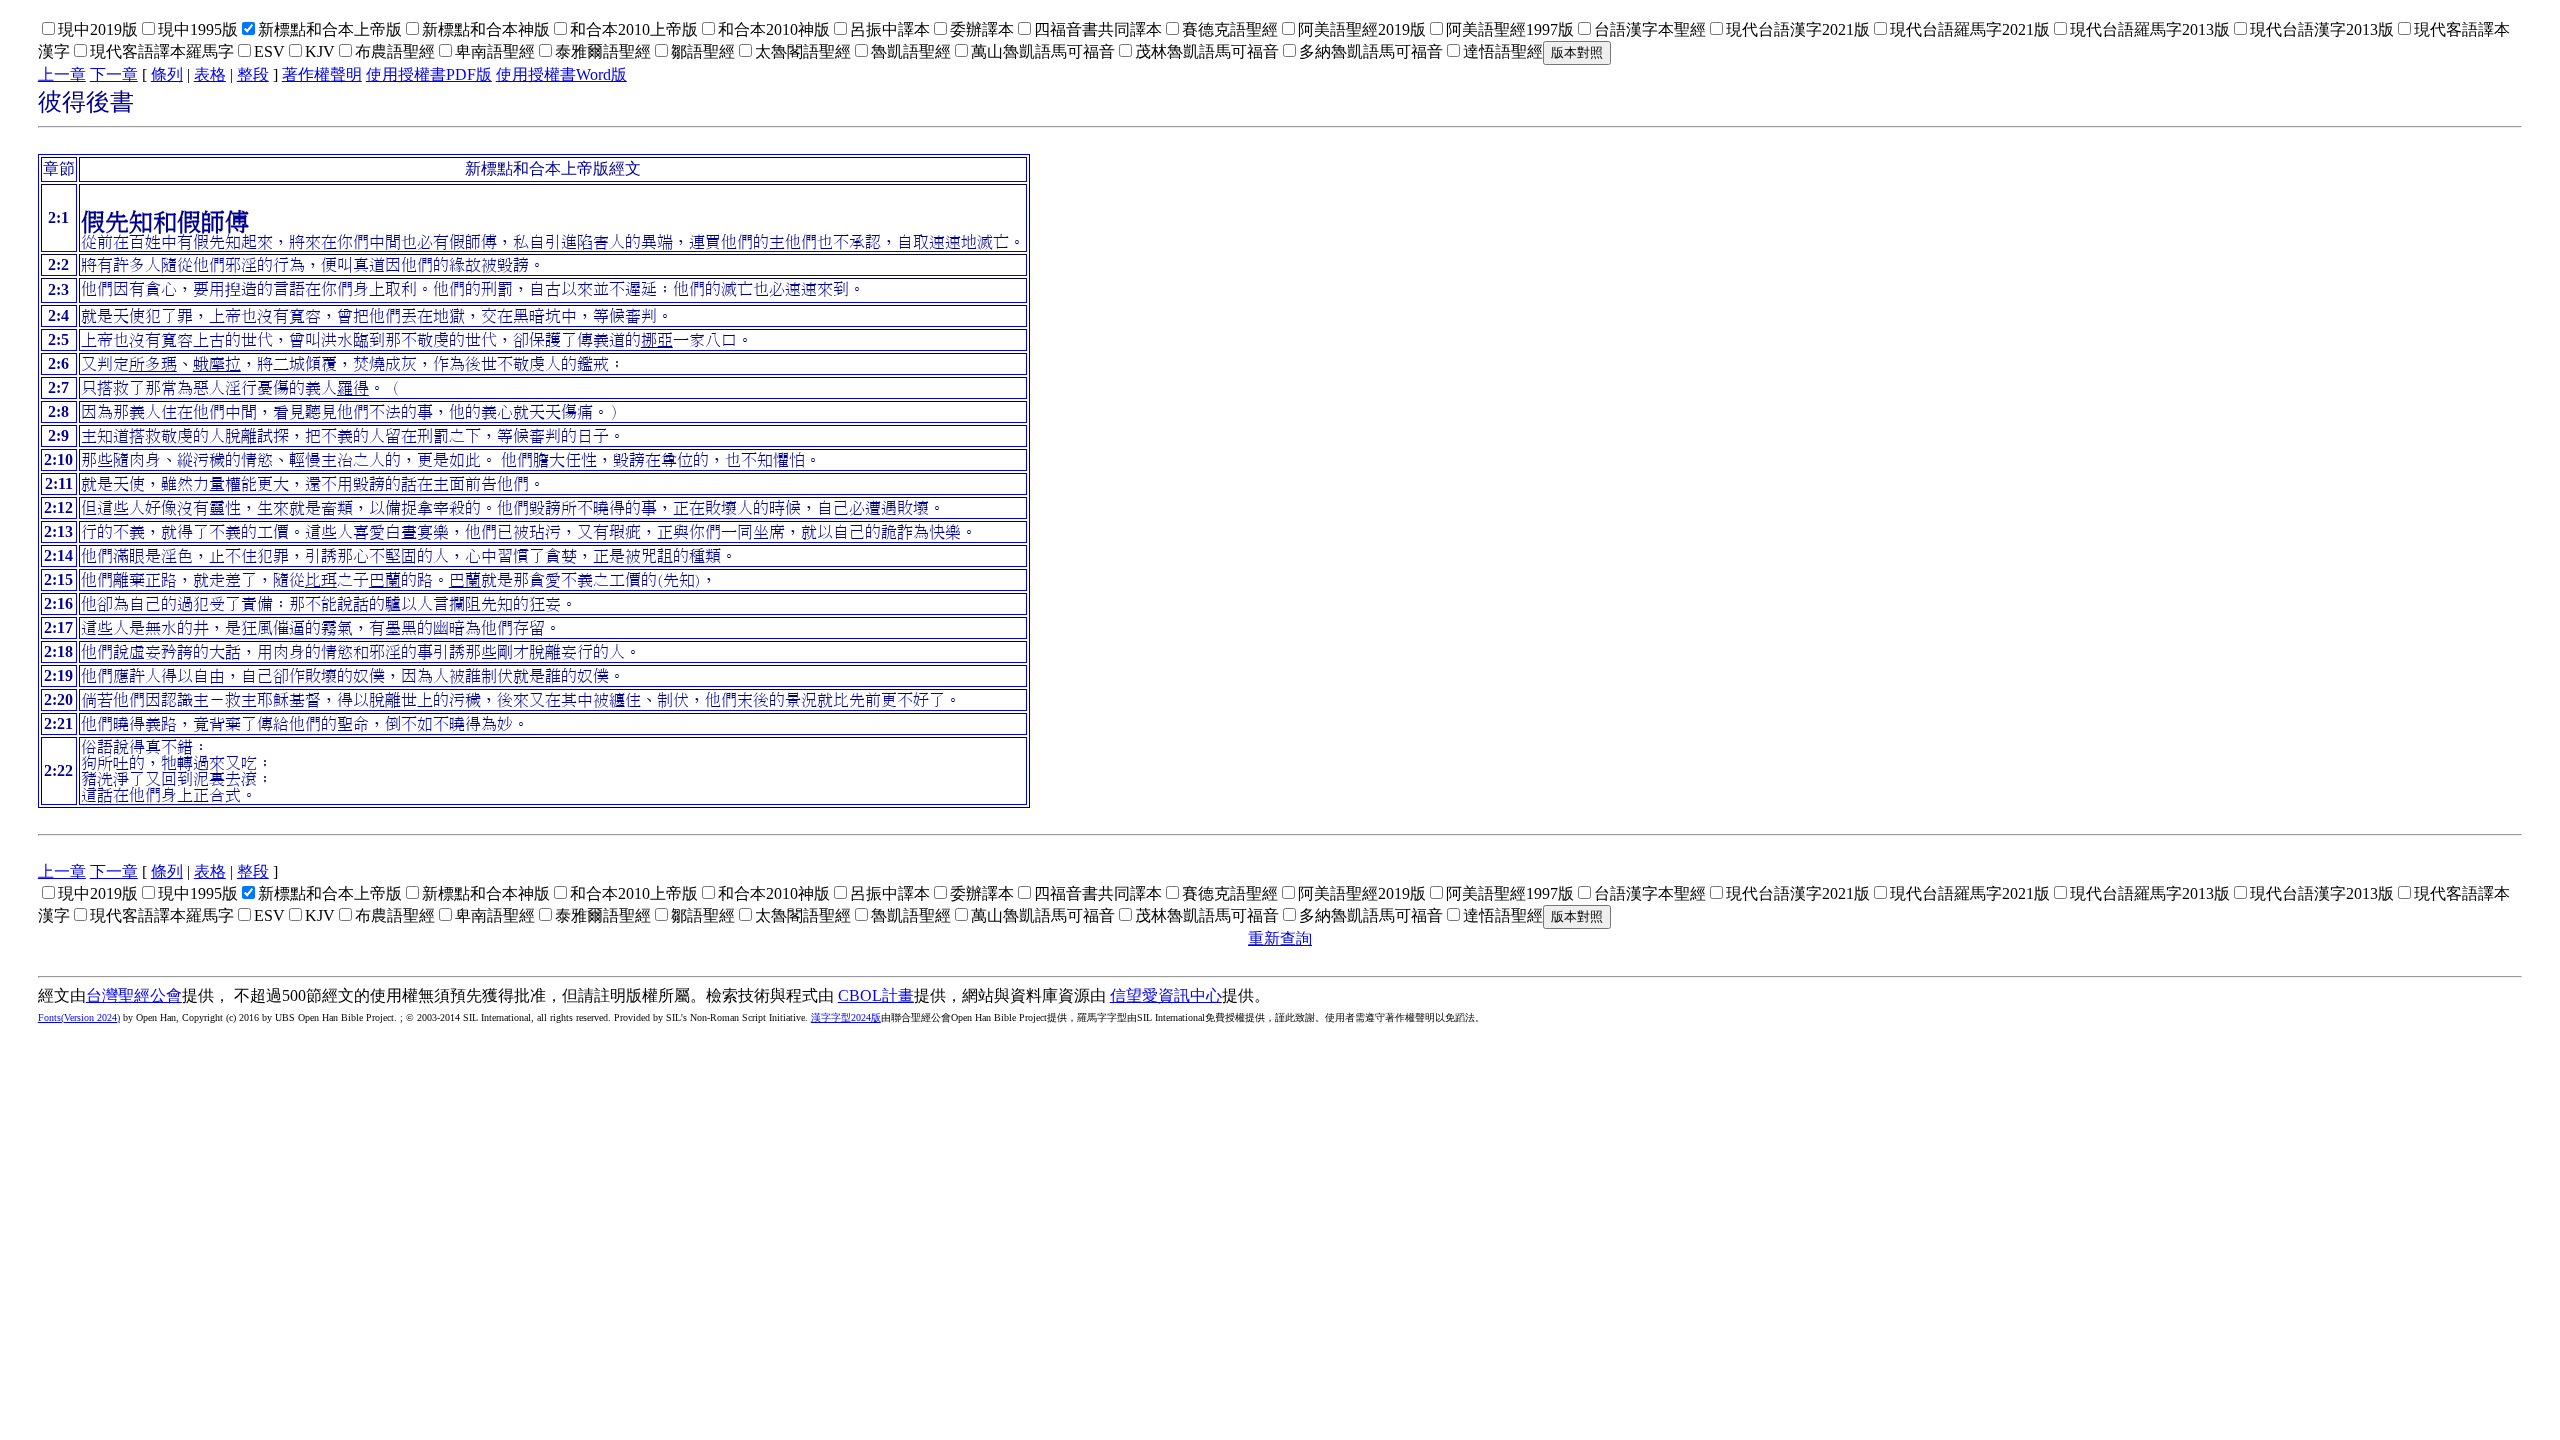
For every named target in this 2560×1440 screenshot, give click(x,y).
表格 (210, 74)
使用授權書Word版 (561, 74)
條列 (167, 74)
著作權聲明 (322, 74)
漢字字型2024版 (846, 1017)
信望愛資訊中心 (1166, 995)
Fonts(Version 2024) (79, 1017)
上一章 (62, 74)
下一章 (114, 74)
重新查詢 (1280, 938)
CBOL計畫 (876, 995)
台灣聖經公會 (134, 995)
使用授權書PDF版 (429, 74)
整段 (253, 74)
